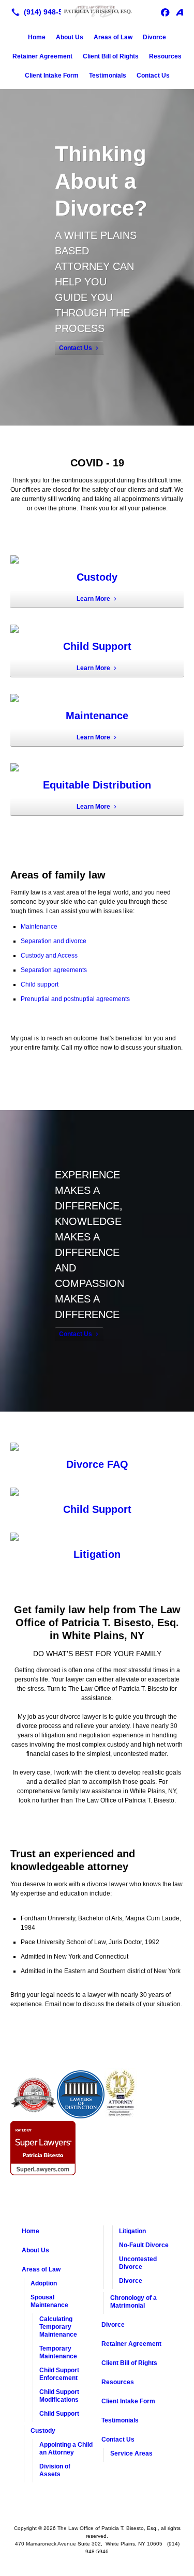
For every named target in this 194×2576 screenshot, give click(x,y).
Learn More (93, 599)
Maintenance (97, 716)
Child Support (97, 646)
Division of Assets (55, 2470)
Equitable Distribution (97, 785)
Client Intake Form (52, 75)
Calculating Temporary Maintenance (58, 2327)
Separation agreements (54, 970)
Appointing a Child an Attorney (66, 2449)
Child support (40, 984)
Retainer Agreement (42, 56)
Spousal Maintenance (49, 2301)
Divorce (154, 37)
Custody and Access (49, 956)
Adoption (44, 2283)
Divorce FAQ (97, 1464)
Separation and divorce (54, 941)
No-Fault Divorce (144, 2245)
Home (37, 37)
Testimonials (108, 75)
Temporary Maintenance (58, 2352)
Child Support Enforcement (59, 2374)
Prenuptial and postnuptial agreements (75, 999)
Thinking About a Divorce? (101, 181)
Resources (165, 56)
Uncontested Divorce (138, 2263)
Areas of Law (113, 37)
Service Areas (131, 2453)
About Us (70, 37)
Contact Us (153, 75)
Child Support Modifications (59, 2396)
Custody (97, 577)
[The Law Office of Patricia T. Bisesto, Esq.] (97, 11)
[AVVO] (180, 12)
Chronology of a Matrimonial (133, 2302)
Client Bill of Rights (111, 56)
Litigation (97, 1554)
